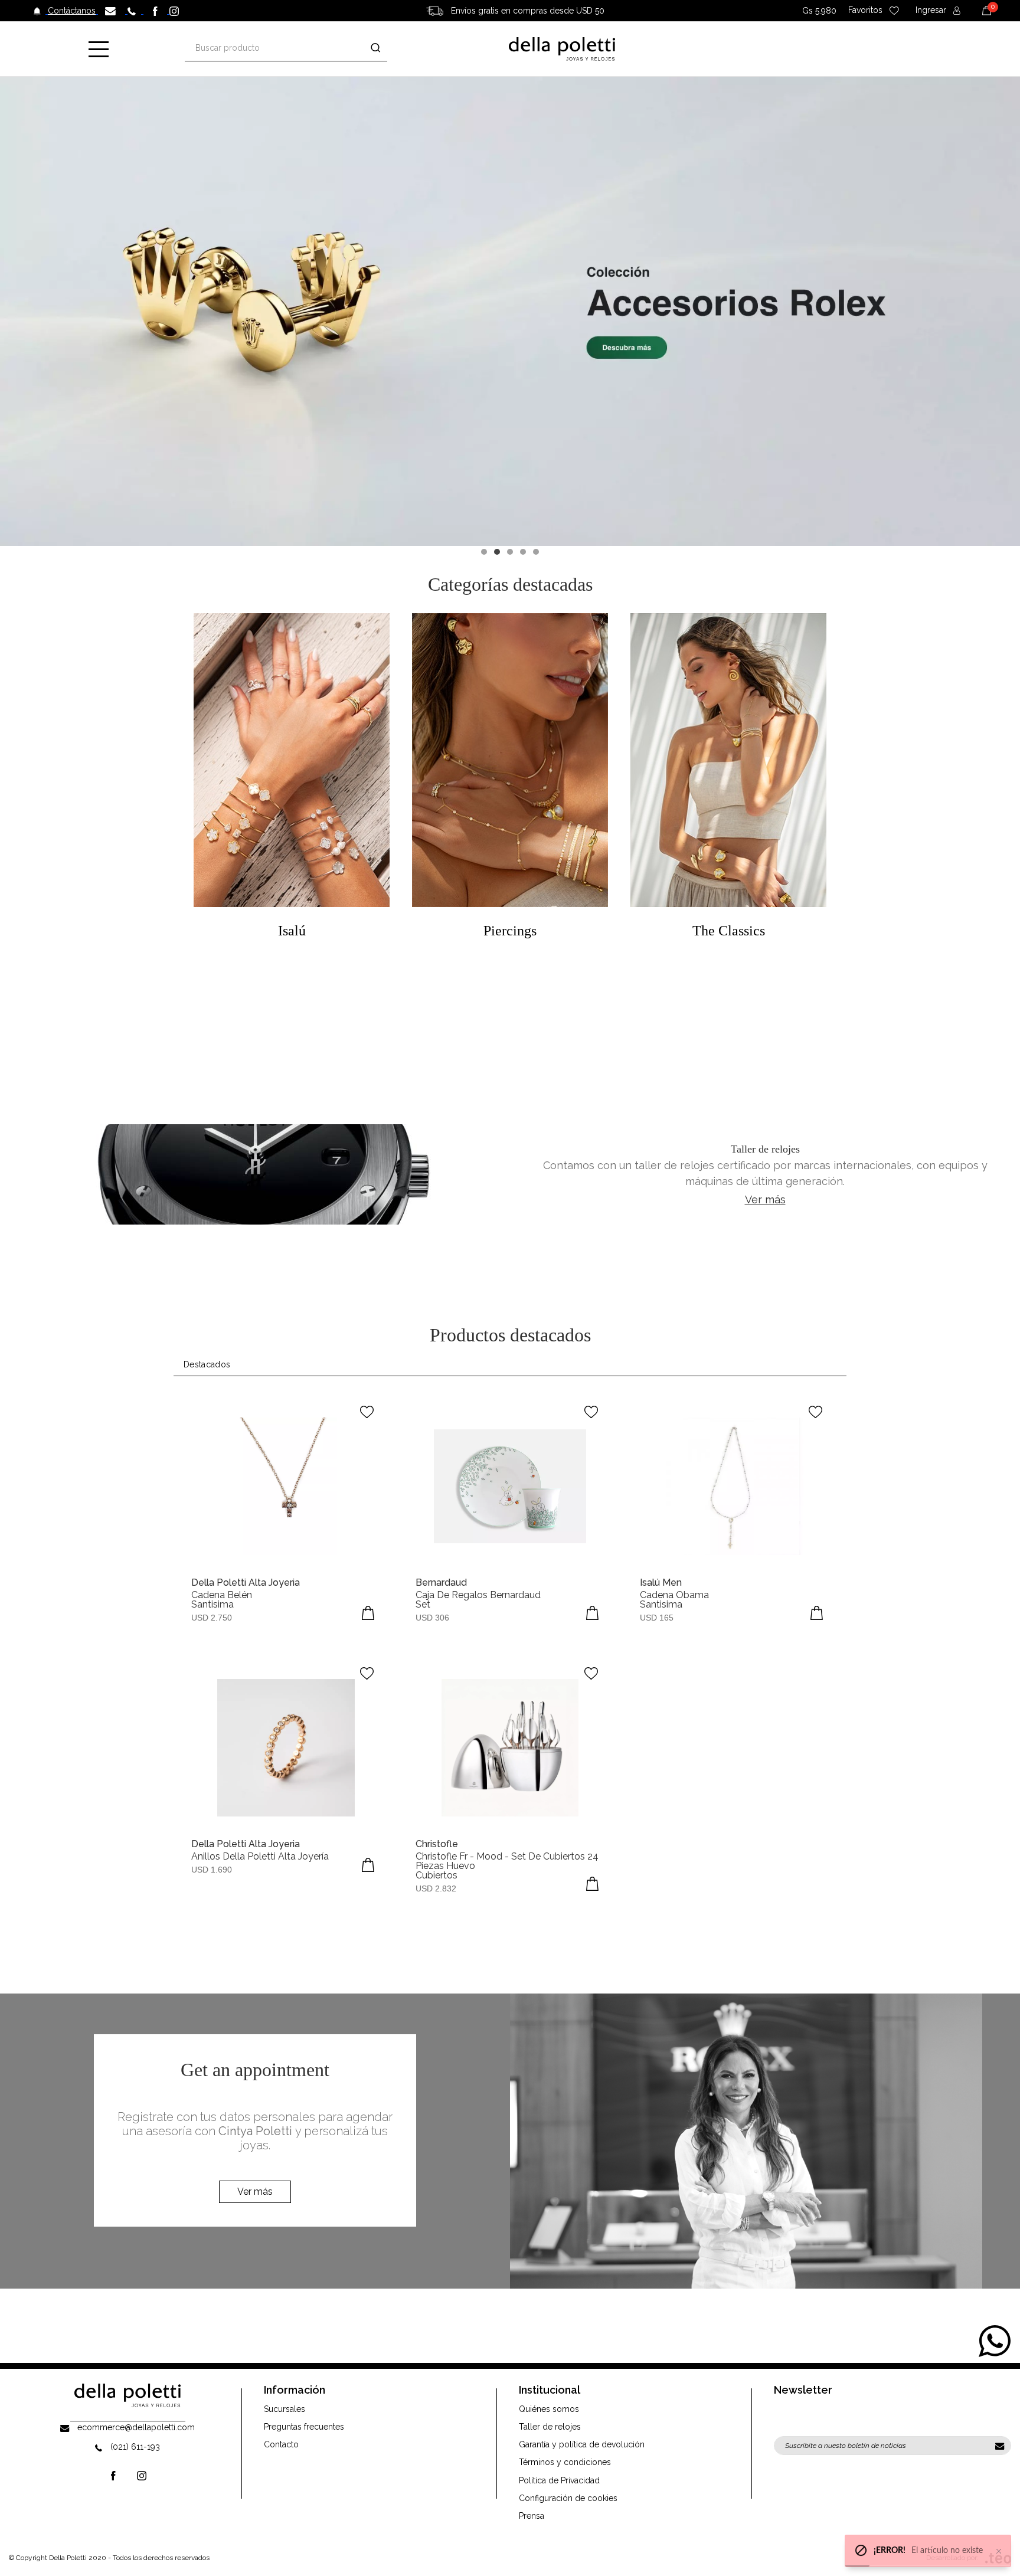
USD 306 (432, 1618)
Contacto (281, 2444)
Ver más (765, 1199)
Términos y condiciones (565, 2462)
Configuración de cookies (568, 2498)
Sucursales (285, 2409)
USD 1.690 (212, 1870)
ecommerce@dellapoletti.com (136, 2427)
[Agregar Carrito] (368, 1613)
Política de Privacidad (559, 2480)
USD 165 (657, 1618)
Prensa (532, 2516)
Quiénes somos (549, 2409)
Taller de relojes (550, 2427)
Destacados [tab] (207, 1364)
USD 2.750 (212, 1618)
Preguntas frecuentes (304, 2427)
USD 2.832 (436, 1888)
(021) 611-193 (135, 2447)
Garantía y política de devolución (582, 2444)
